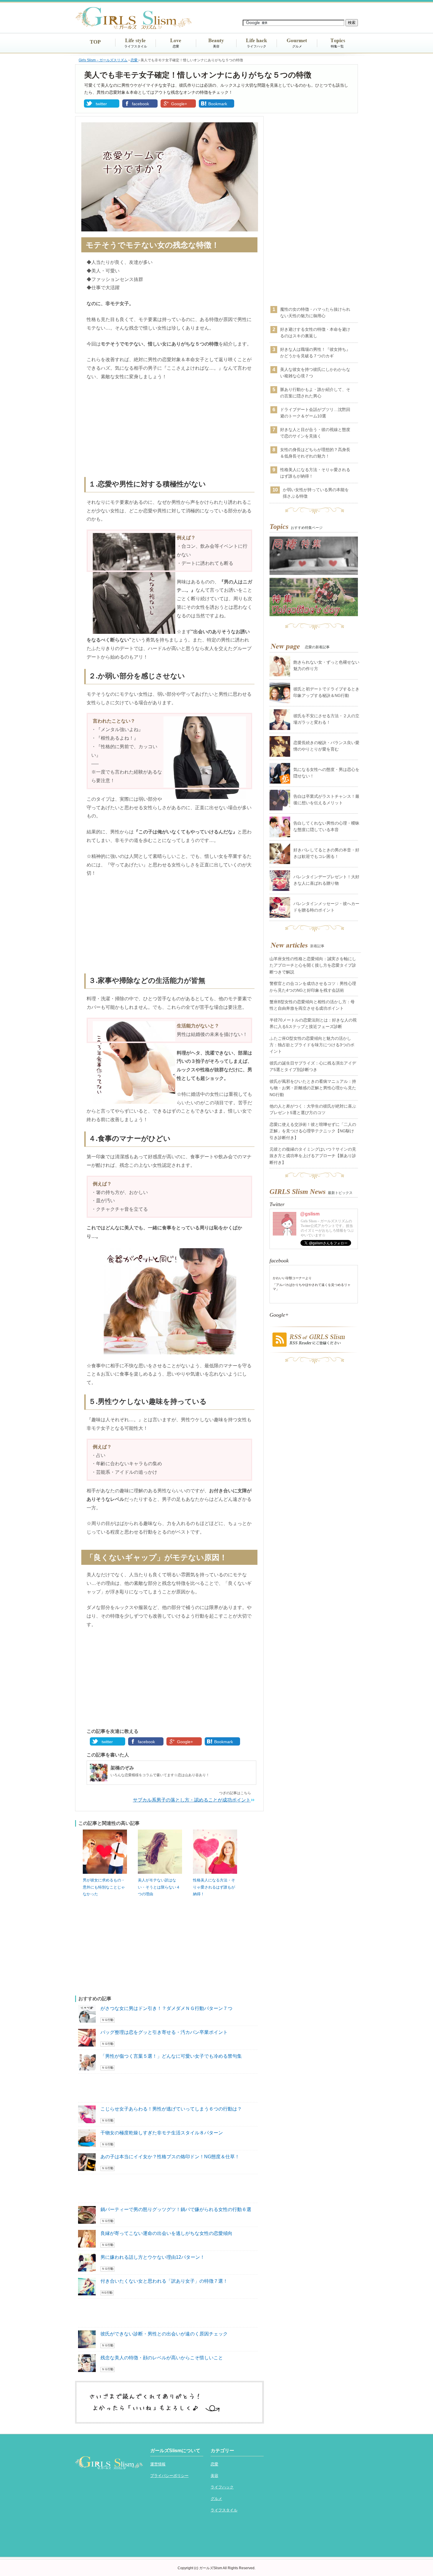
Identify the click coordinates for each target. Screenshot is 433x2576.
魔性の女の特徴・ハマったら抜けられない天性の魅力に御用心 (315, 312)
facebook (141, 104)
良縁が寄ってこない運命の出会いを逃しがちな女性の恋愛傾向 (166, 2233)
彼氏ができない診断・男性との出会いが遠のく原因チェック (164, 2334)
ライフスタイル (136, 46)
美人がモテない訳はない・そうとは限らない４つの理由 (159, 1887)
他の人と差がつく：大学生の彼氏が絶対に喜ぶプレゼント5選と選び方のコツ (313, 1109)
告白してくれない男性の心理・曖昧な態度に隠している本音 (326, 826)
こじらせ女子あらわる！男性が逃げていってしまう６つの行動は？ (171, 2109)
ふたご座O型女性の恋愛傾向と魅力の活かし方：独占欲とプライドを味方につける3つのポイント (312, 1045)
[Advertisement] (169, 430)
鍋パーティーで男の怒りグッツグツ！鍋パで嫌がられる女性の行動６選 (176, 2209)
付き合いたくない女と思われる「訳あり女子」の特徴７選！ (164, 2281)
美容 (216, 46)
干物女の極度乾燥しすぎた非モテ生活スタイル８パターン (162, 2133)
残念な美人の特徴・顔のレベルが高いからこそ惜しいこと (162, 2358)
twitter (101, 104)
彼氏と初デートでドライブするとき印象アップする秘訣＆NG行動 (326, 692)
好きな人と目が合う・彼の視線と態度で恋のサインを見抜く (315, 433)
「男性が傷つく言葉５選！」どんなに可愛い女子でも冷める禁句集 (171, 2056)
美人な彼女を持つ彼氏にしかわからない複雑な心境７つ (315, 373)
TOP (95, 42)
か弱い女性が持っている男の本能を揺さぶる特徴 (316, 493)
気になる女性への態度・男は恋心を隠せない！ (326, 773)
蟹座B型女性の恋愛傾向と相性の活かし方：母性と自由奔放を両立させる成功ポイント (312, 1005)
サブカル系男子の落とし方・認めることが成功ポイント (192, 1800)
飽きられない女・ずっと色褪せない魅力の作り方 (326, 665)
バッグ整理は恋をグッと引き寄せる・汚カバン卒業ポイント (164, 2032)
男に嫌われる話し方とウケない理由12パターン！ (153, 2257)
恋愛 (176, 46)
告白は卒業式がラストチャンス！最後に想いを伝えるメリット (326, 800)
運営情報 (158, 2464)
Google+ (179, 104)
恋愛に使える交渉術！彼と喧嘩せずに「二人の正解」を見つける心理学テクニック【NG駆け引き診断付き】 (313, 1131)
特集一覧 (337, 46)
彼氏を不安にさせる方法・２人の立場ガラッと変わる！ (326, 719)
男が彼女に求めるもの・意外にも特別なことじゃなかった (104, 1887)
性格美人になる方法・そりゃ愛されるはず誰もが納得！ (214, 1887)
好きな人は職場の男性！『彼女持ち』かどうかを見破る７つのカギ (315, 353)
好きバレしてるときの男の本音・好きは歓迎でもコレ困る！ (326, 853)
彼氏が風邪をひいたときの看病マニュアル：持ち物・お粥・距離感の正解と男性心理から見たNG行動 (313, 1088)
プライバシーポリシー (169, 2476)
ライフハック (257, 46)
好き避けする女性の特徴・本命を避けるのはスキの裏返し (315, 333)
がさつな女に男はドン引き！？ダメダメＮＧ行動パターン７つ (166, 2008)
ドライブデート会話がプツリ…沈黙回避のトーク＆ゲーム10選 (315, 413)
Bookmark (218, 104)
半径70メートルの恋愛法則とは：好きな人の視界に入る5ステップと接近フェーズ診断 (313, 1023)
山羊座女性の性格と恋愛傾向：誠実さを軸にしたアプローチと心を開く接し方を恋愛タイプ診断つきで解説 (313, 965)
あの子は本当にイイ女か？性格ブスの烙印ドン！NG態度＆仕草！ (170, 2157)
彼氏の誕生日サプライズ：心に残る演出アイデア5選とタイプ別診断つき (313, 1066)
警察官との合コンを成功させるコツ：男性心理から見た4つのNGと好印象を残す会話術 (313, 987)
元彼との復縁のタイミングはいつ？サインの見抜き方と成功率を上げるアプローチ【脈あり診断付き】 (313, 1156)
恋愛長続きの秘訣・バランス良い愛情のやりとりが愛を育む (326, 746)
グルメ (297, 46)
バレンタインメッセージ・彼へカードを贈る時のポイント (326, 907)
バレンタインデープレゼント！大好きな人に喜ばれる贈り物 (326, 880)
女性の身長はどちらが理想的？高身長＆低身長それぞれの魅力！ (315, 453)
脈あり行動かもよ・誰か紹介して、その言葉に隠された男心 (315, 393)
